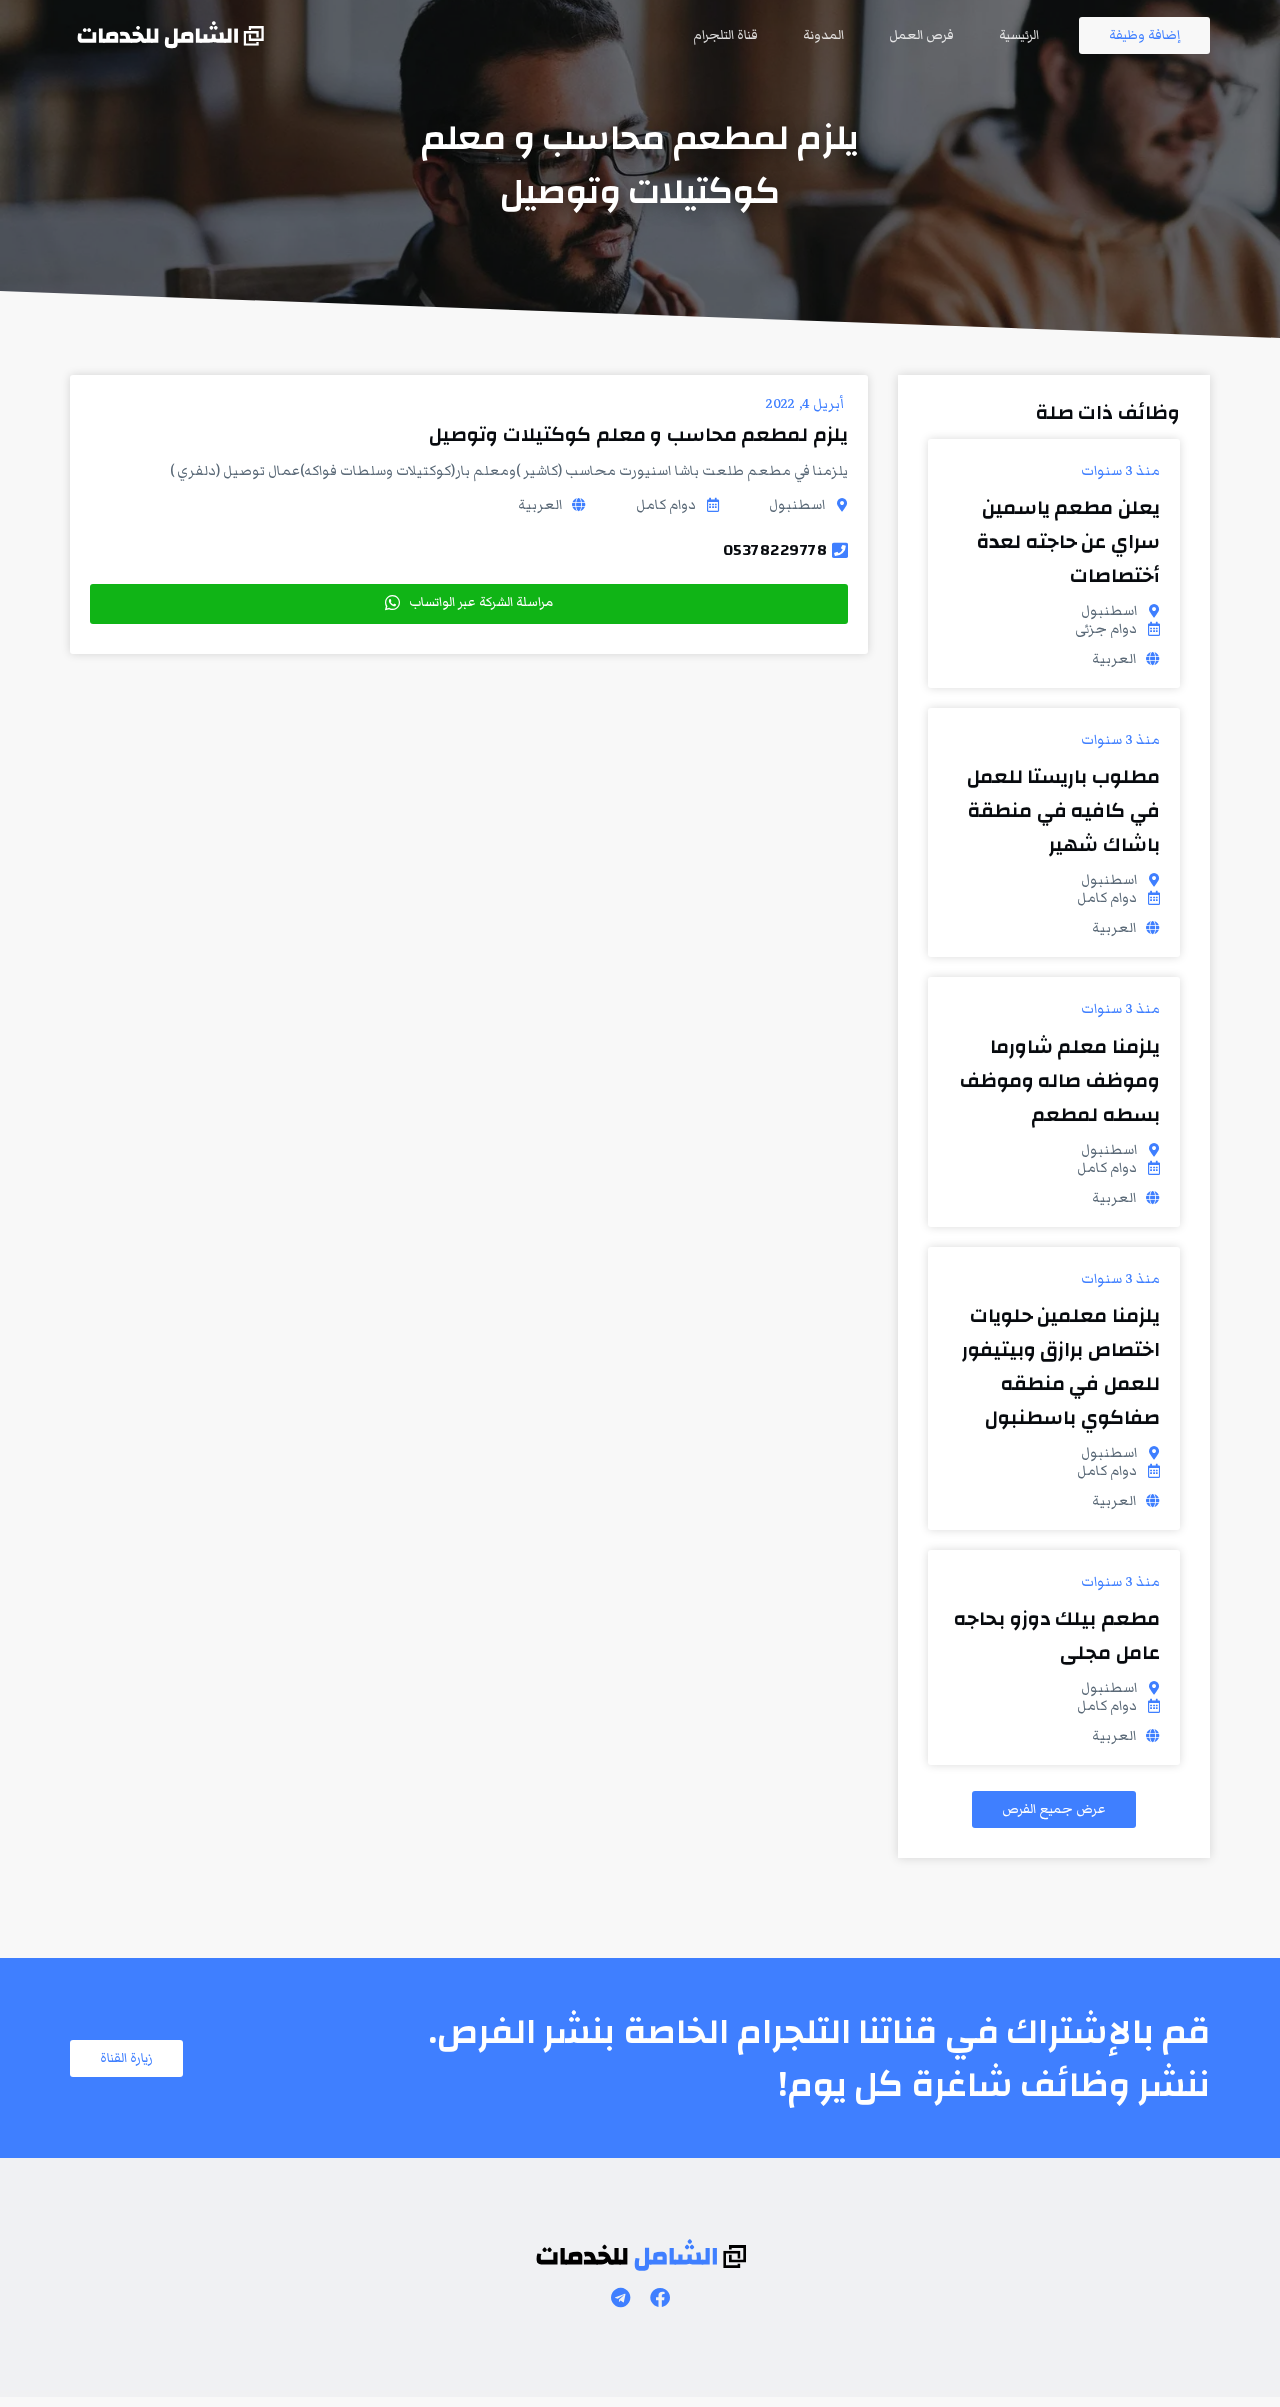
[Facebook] (660, 2298)
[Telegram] (620, 2298)
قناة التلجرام (725, 35)
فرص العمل (921, 35)
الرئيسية (1019, 35)
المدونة (823, 35)
